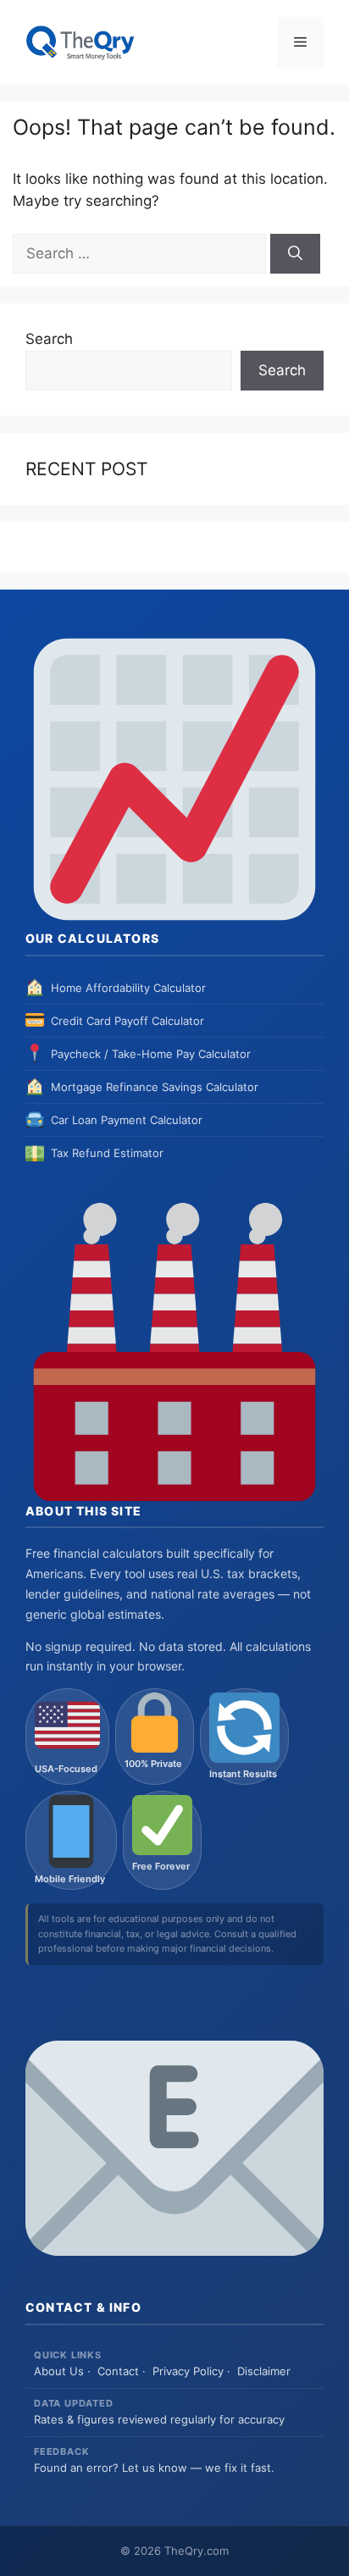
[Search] (295, 254)
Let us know (155, 2468)
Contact (118, 2371)
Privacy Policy (188, 2371)
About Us (59, 2371)
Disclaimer (264, 2371)
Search (49, 339)
